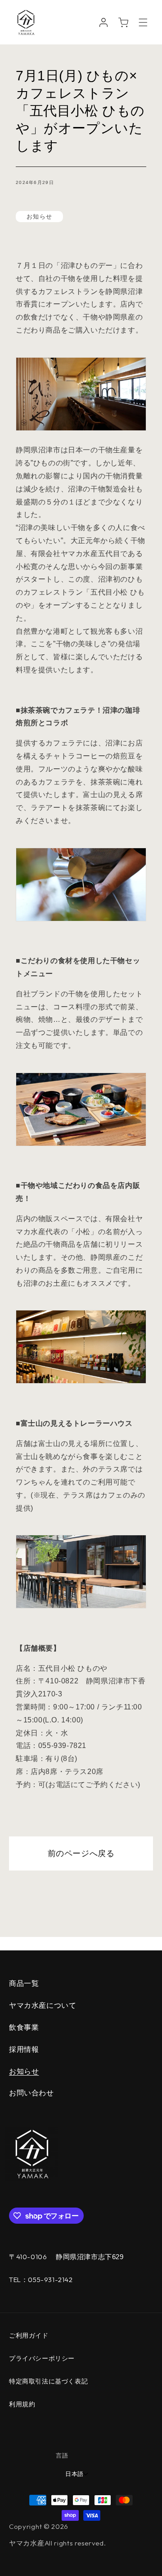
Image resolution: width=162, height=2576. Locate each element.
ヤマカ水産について (43, 2005)
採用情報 (24, 2049)
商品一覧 (24, 1983)
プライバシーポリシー (42, 2358)
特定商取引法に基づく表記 (48, 2381)
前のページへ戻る (81, 1853)
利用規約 (22, 2404)
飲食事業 (24, 2027)
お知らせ (24, 2071)
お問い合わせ (31, 2093)
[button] (143, 22)
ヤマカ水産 (27, 2543)
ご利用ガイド (29, 2335)
